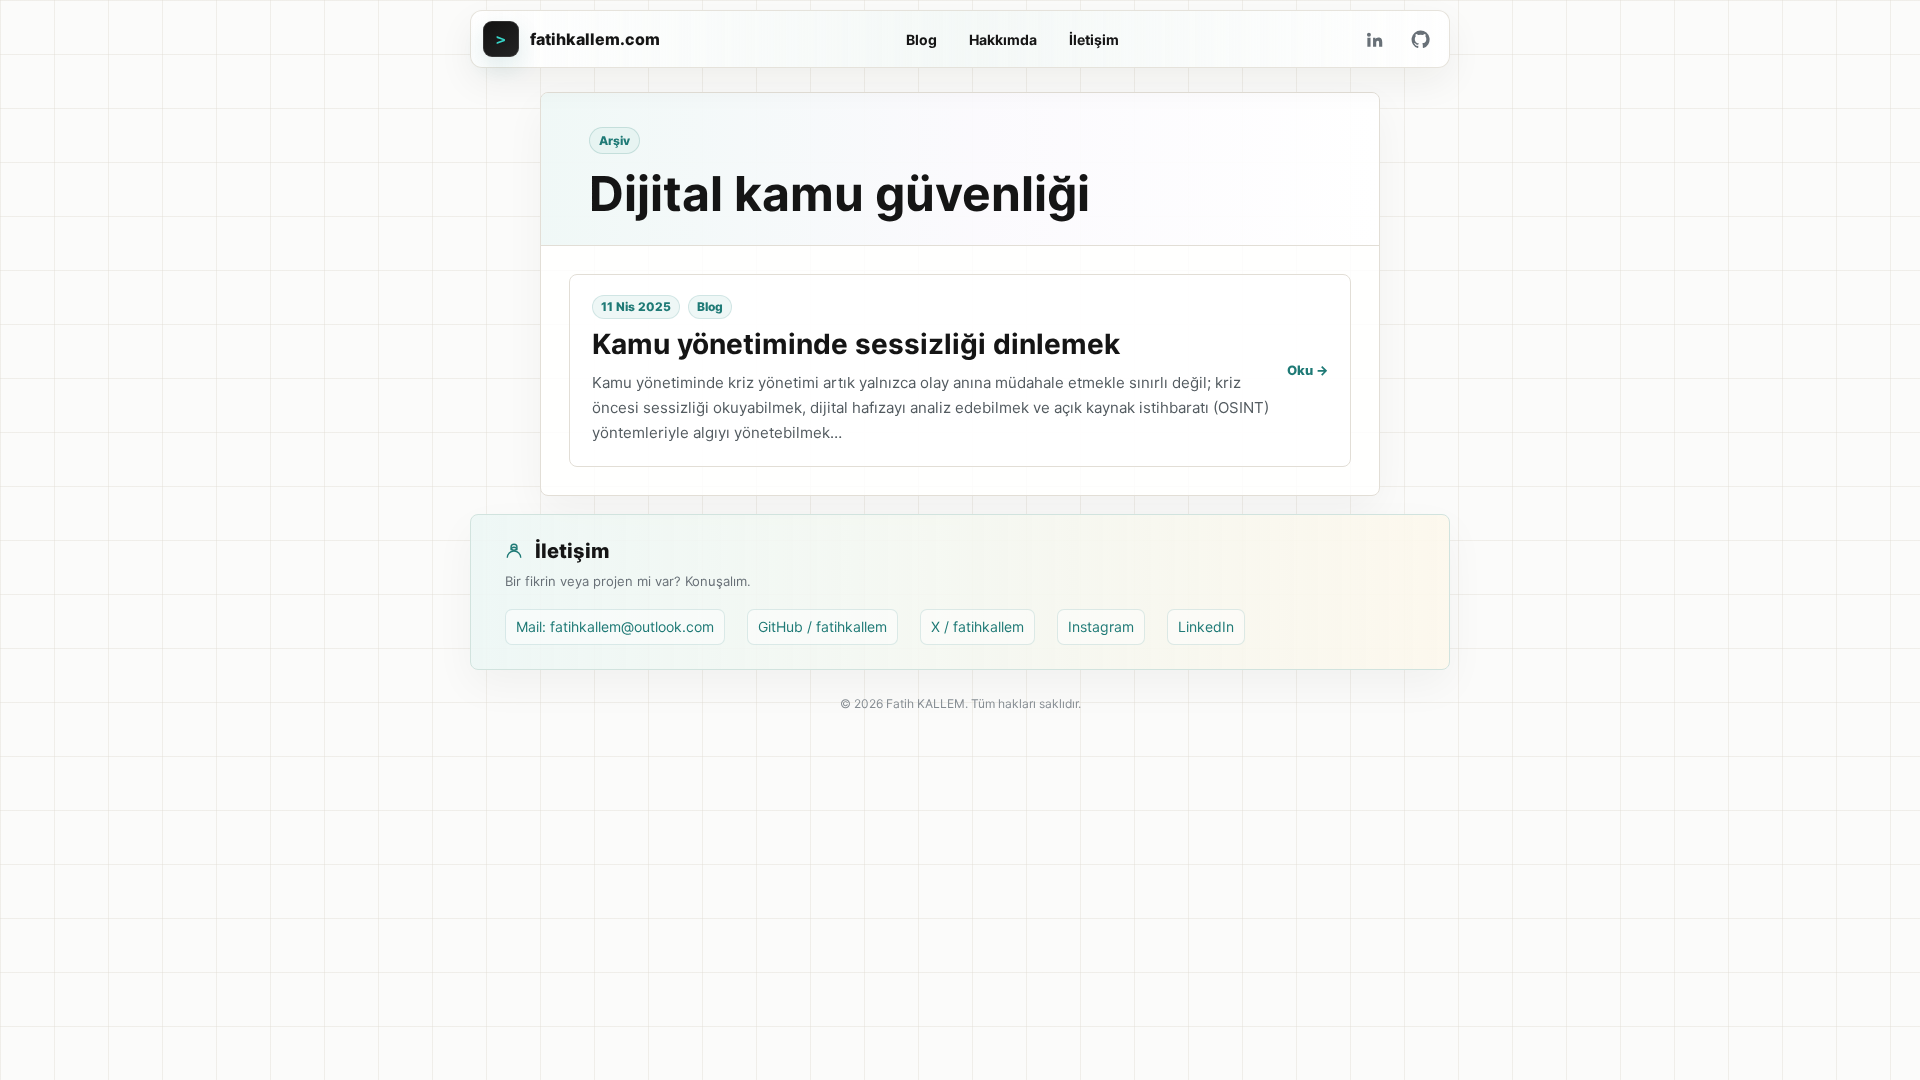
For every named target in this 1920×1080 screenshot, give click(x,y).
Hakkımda (1003, 39)
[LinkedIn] (1374, 39)
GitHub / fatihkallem (822, 626)
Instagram (1101, 626)
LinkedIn (1206, 626)
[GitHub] (1420, 39)
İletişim (1094, 39)
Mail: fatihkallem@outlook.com (615, 626)
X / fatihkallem (977, 626)
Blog (921, 39)
